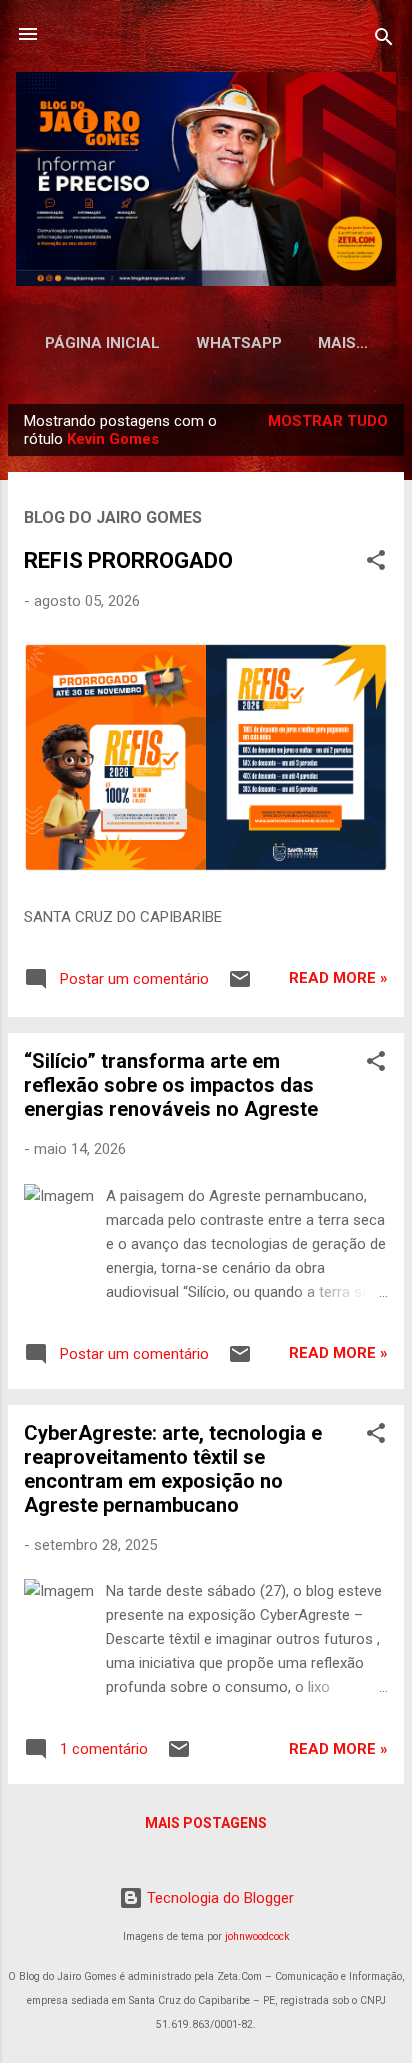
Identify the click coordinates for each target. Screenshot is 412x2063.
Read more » (338, 978)
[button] (376, 563)
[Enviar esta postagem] (240, 986)
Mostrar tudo (328, 421)
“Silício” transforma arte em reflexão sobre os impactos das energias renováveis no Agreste (171, 1085)
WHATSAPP (239, 343)
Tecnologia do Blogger (218, 1898)
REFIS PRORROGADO (128, 560)
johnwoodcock (257, 1936)
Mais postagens (206, 1823)
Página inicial (102, 343)
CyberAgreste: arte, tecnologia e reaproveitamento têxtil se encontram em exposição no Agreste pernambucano (173, 1469)
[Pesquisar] (384, 40)
